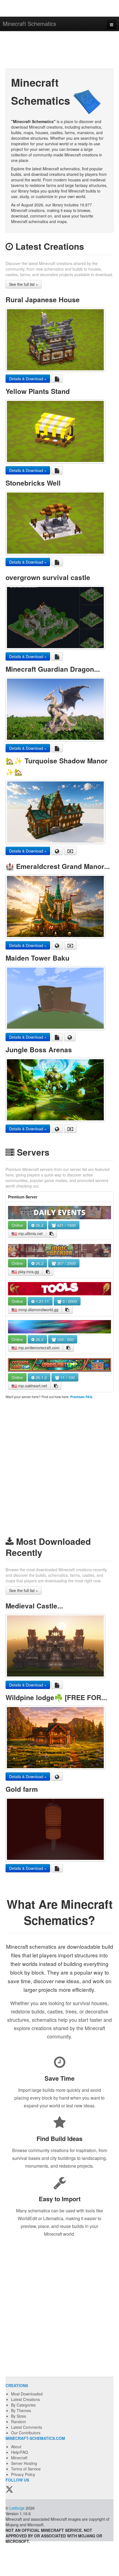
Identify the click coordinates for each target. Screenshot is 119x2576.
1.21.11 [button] (42, 1301)
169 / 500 (65, 1339)
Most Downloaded (27, 2394)
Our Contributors (26, 2433)
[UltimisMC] (59, 1213)
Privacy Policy (23, 2474)
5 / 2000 (69, 1301)
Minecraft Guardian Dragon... (53, 669)
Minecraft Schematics (29, 23)
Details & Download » (28, 379)
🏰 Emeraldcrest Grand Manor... (58, 866)
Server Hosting (24, 2463)
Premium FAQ (81, 1397)
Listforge (17, 2508)
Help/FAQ (20, 2452)
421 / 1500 (66, 1225)
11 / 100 (67, 1377)
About (16, 2447)
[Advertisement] (59, 51)
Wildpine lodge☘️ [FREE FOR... (56, 1697)
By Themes (21, 2410)
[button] (51, 1233)
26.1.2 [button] (41, 1377)
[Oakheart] (59, 1365)
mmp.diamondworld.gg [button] (38, 1310)
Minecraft (19, 2458)
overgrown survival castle (48, 577)
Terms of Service (26, 2469)
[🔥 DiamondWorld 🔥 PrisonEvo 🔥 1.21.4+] (59, 1289)
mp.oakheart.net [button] (32, 1386)
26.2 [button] (39, 1225)
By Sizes (19, 2416)
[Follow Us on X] (9, 2490)
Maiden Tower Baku (37, 958)
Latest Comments (27, 2427)
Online (17, 1225)
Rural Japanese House (43, 299)
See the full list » (24, 284)
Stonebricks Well (33, 483)
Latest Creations (25, 2399)
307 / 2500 (66, 1263)
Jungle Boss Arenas (39, 1050)
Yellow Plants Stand (38, 391)
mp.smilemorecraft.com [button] (38, 1348)
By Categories (23, 2405)
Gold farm (22, 1789)
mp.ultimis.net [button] (30, 1233)
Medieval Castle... (34, 1606)
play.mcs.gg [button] (28, 1271)
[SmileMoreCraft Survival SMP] (59, 1327)
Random (19, 2422)
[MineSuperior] (59, 1251)
